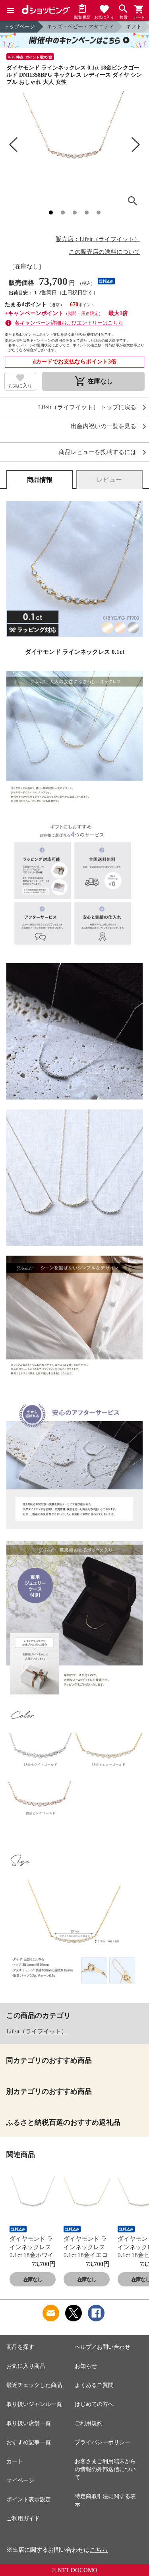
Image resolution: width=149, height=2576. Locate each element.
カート (15, 2461)
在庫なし (33, 2279)
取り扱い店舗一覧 (29, 2423)
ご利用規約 (89, 2423)
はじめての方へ (94, 2404)
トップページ (19, 26)
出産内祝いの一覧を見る (104, 426)
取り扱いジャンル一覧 (34, 2404)
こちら (99, 2550)
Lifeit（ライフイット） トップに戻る (87, 407)
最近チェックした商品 (34, 2385)
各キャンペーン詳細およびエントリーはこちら (69, 323)
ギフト (134, 26)
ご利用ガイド (23, 2519)
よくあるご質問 (94, 2385)
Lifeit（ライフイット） (37, 2031)
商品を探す (20, 2347)
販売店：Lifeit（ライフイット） (98, 239)
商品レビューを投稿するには (98, 452)
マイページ (20, 2480)
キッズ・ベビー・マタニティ (80, 26)
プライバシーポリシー (103, 2442)
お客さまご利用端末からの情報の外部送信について (105, 2469)
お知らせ (86, 2366)
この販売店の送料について (104, 252)
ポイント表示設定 (29, 2500)
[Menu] (10, 10)
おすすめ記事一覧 (29, 2442)
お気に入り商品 (26, 2366)
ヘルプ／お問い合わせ (103, 2347)
